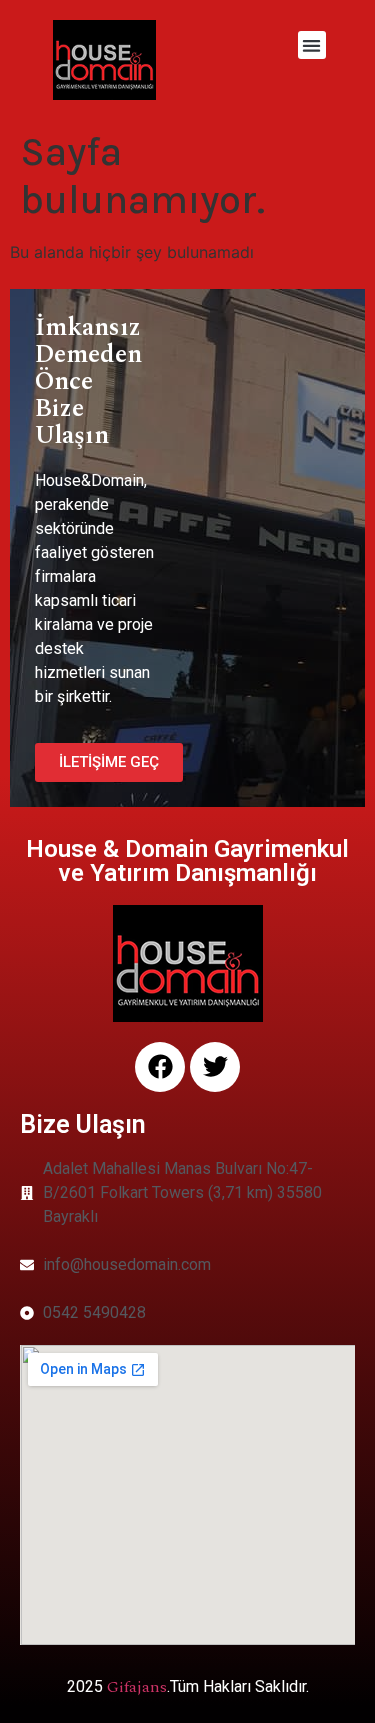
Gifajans (137, 1687)
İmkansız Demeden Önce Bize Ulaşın (88, 382)
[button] (312, 45)
